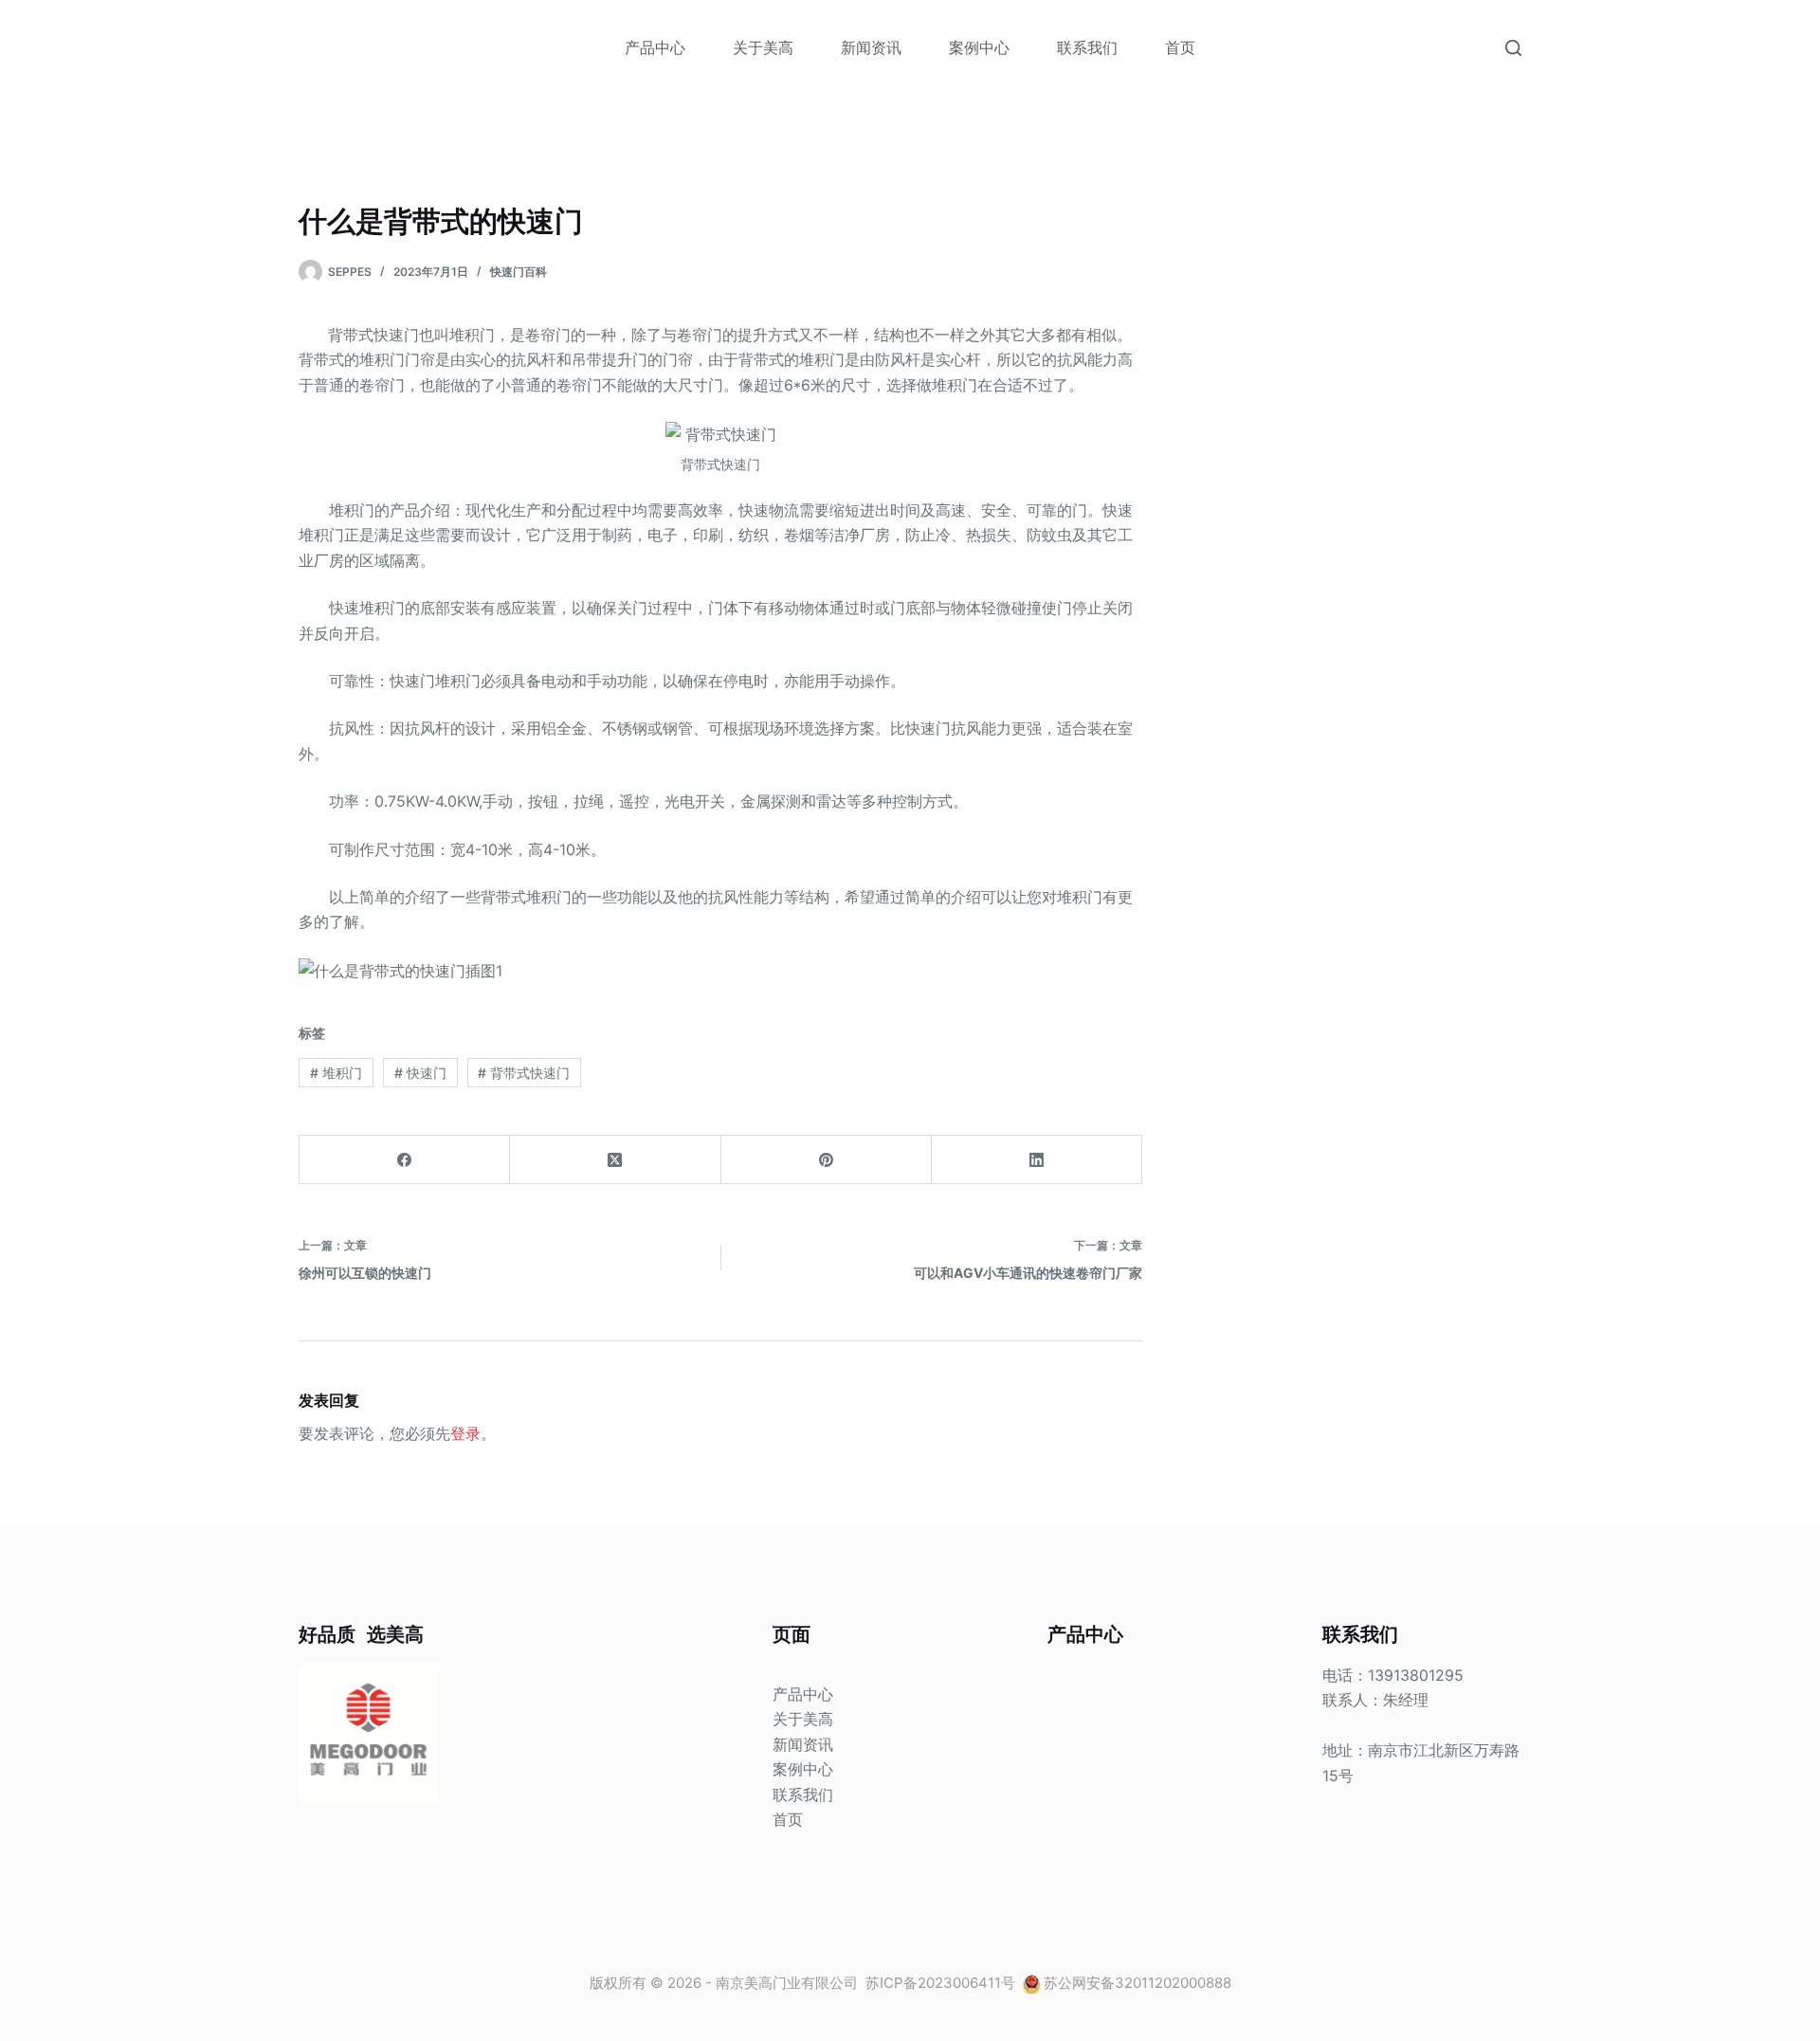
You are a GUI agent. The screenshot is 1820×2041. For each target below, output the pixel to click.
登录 (465, 1433)
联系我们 (1087, 47)
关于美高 (763, 47)
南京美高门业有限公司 (787, 1983)
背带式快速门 (524, 1073)
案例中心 (979, 47)
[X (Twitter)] (615, 1160)
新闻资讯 (871, 47)
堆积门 (336, 1073)
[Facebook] (405, 1160)
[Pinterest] (827, 1160)
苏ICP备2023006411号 (942, 1983)
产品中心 (655, 47)
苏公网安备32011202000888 (1137, 1983)
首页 (1180, 47)
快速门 (420, 1073)
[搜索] (1513, 48)
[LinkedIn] (1037, 1160)
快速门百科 (519, 272)
